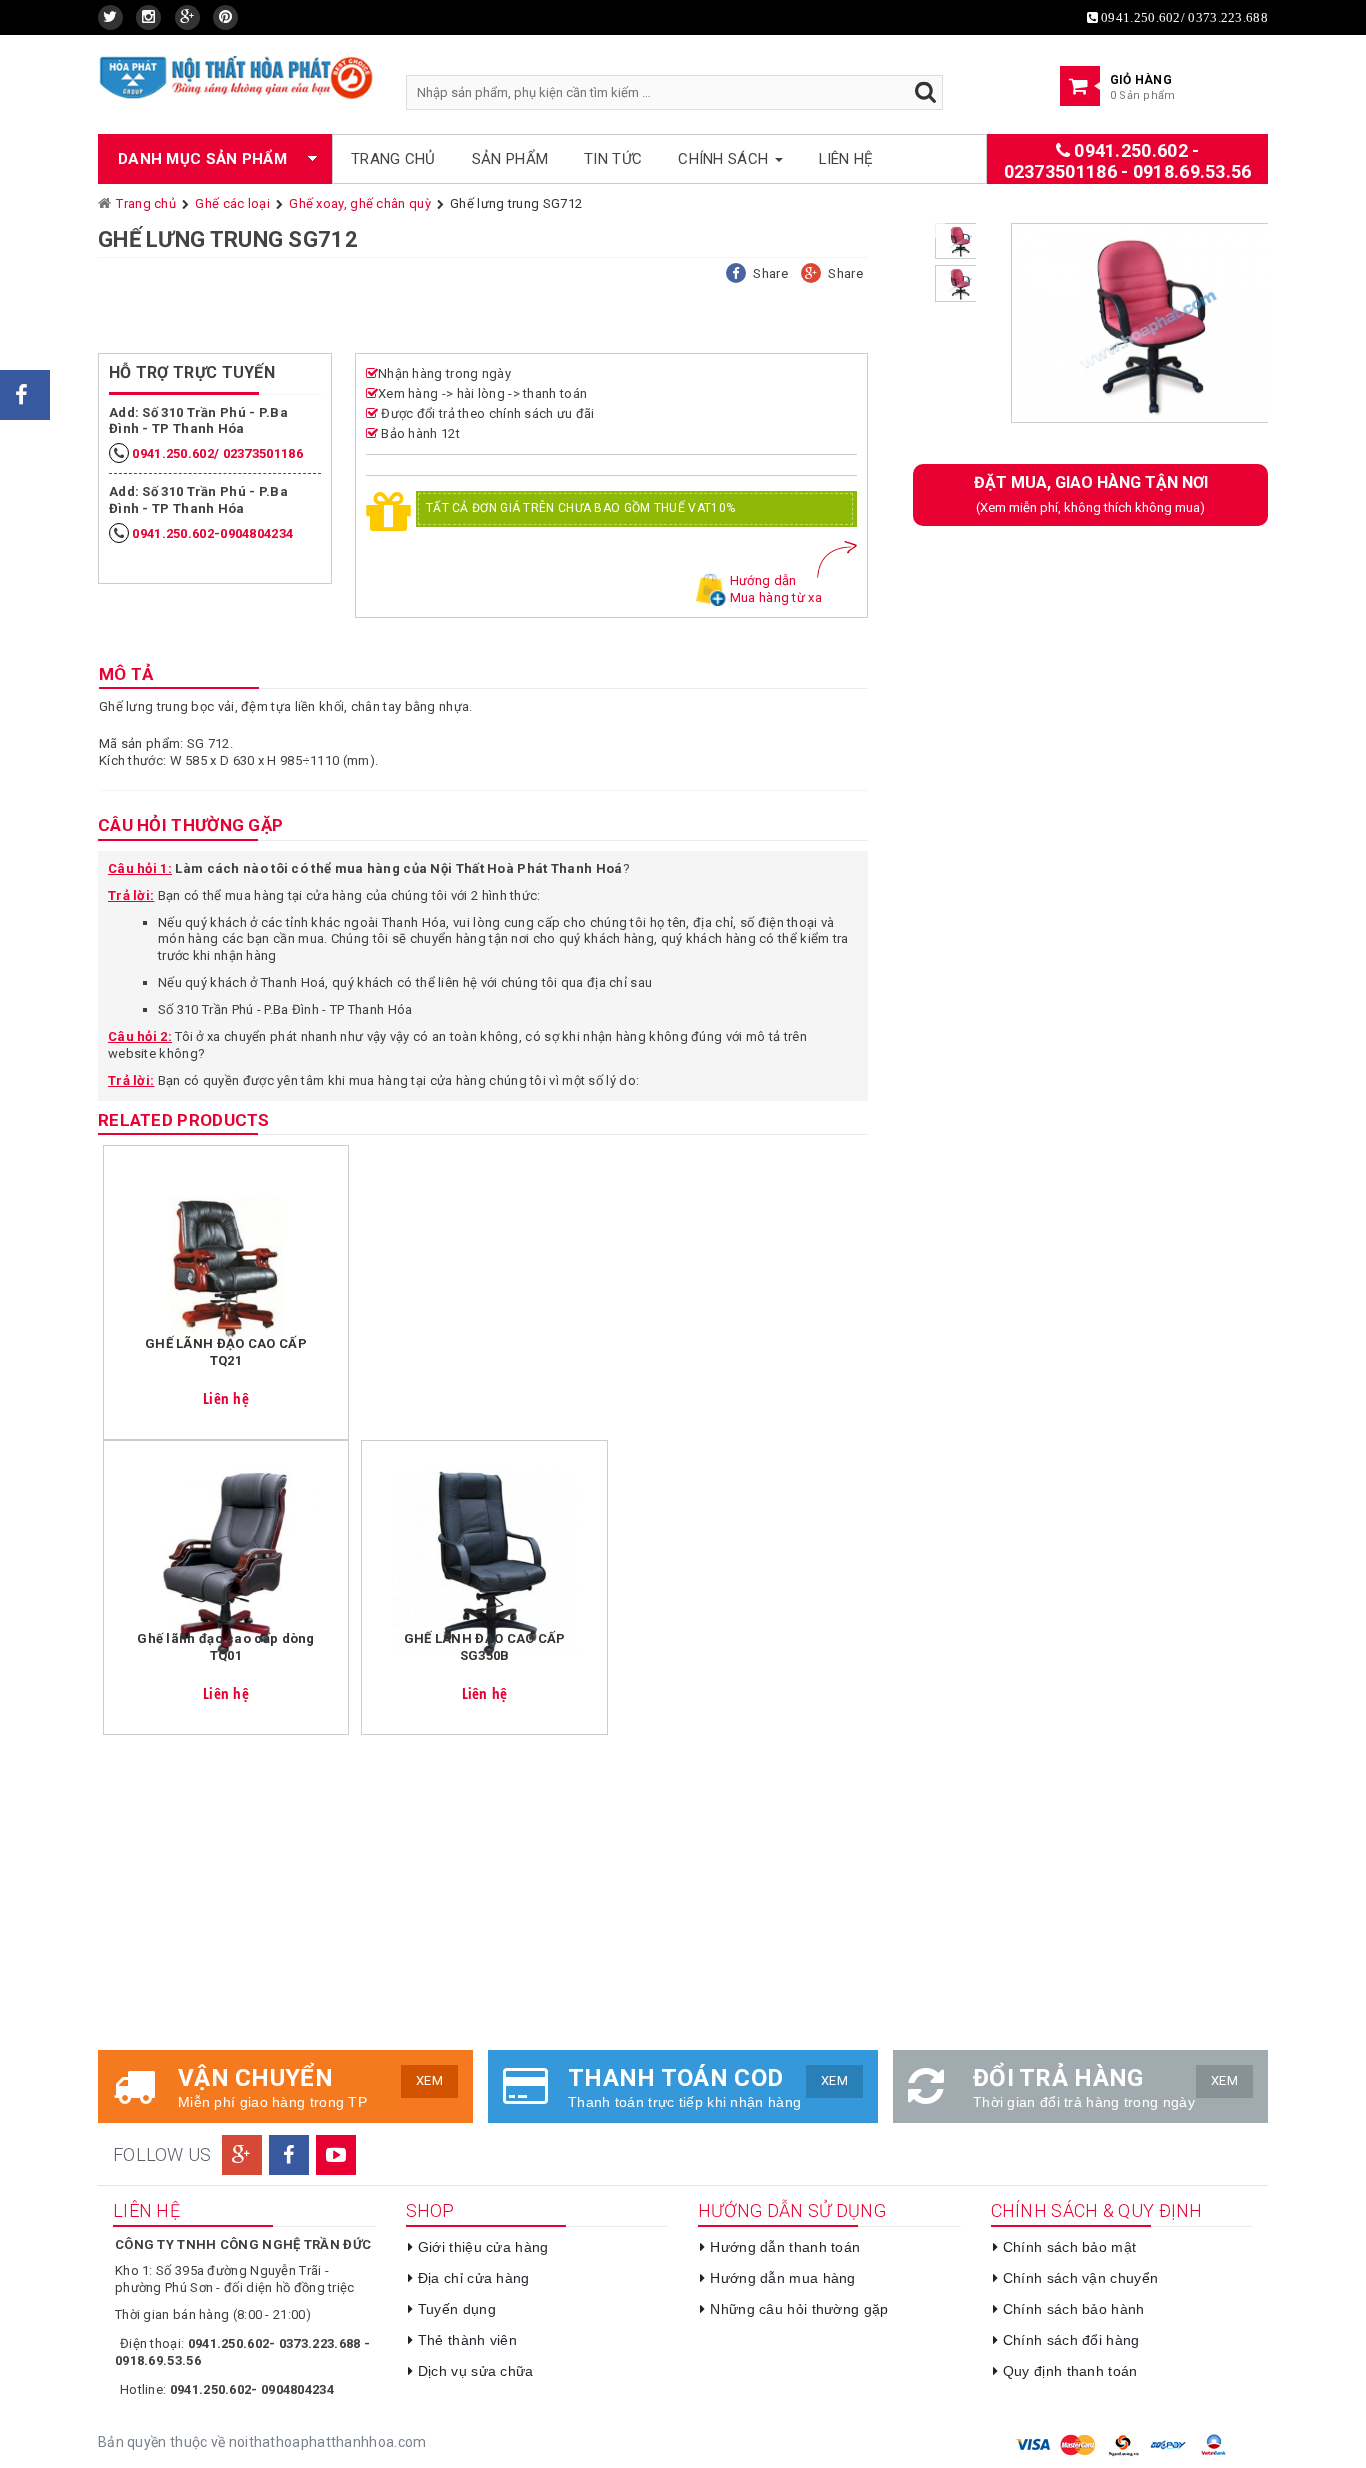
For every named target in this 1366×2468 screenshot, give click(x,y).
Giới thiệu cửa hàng (483, 2247)
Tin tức (613, 159)
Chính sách (725, 159)
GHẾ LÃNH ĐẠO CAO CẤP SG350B (485, 1647)
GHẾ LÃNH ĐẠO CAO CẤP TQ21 (226, 1352)
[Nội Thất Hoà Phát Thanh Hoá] (236, 76)
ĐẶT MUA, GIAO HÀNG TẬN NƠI (1091, 494)
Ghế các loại (232, 203)
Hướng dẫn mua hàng (782, 2278)
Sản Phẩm (510, 159)
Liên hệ (846, 159)
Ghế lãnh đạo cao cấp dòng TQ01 (226, 1647)
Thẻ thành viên (467, 2340)
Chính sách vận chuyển (1080, 2278)
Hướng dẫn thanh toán (785, 2247)
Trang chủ (393, 159)
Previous (961, 331)
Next (1298, 331)
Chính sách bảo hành (1074, 2309)
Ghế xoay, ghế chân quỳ (360, 203)
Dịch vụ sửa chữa (476, 2371)
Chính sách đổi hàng (1071, 2340)
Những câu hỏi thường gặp (799, 2309)
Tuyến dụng (457, 2309)
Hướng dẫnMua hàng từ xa (776, 589)
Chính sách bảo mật (1069, 2247)
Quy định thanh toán (1070, 2371)
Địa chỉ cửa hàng (474, 2278)
